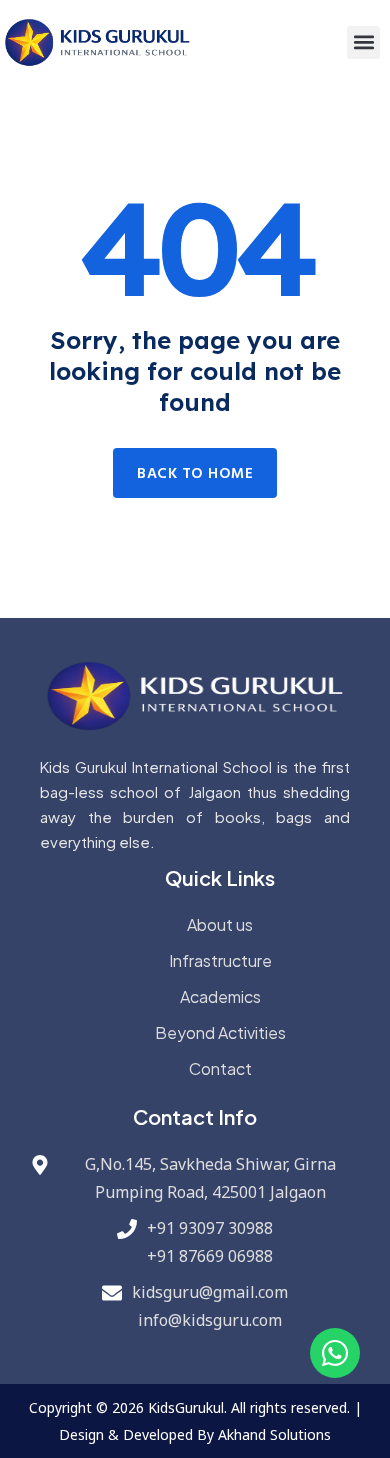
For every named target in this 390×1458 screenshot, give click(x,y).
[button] (363, 42)
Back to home (195, 474)
